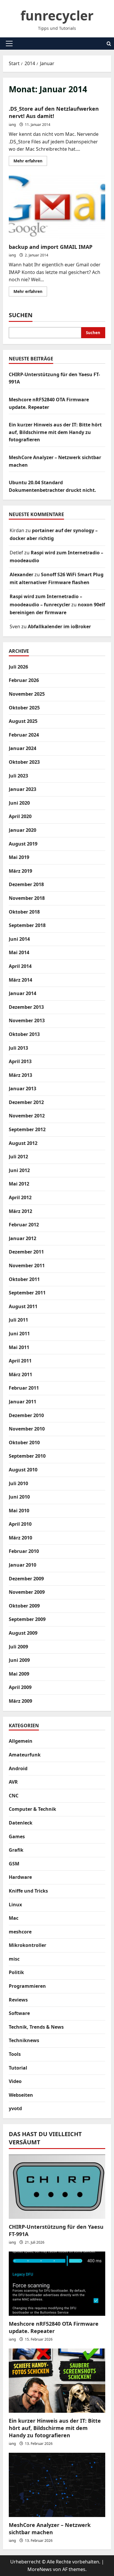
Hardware (20, 1877)
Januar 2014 (23, 993)
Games (17, 1836)
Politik (16, 1972)
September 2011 (27, 1293)
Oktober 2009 (24, 1606)
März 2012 (20, 1211)
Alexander (21, 574)
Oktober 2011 (24, 1279)
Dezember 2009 (26, 1579)
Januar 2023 (23, 789)
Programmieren (27, 1986)
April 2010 (20, 1524)
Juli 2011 (18, 1320)
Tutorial (18, 2068)
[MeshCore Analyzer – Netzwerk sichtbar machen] (57, 2485)
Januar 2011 (23, 1402)
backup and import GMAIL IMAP (57, 207)
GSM (14, 1864)
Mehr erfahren (30, 162)
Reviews (18, 2000)
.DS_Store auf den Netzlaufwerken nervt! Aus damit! (54, 112)
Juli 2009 (18, 1647)
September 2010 (27, 1456)
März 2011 (20, 1374)
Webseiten (21, 2095)
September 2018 (27, 925)
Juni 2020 (19, 803)
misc (14, 1959)
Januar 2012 (23, 1238)
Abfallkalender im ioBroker (59, 626)
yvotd (15, 2108)
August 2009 (23, 1633)
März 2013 (20, 1075)
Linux (15, 1905)
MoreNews (40, 2569)
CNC (14, 1796)
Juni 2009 (19, 1660)
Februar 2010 (24, 1551)
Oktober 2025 (24, 708)
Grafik (16, 1850)
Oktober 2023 (24, 762)
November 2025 (27, 694)
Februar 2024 (24, 735)
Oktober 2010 (24, 1443)
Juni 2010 (19, 1497)
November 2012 (27, 1116)
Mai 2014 (19, 952)
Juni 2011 (19, 1334)
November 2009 (27, 1592)
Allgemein (21, 1741)
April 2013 (20, 1061)
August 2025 (23, 721)
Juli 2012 (18, 1157)
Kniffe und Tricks (28, 1891)
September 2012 (27, 1129)
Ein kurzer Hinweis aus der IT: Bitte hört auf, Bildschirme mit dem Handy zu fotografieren (55, 432)
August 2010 (23, 1470)
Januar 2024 (23, 748)
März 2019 (20, 871)
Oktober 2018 (24, 912)
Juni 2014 (19, 939)
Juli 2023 (18, 776)
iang (12, 125)
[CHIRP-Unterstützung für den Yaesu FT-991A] (57, 2187)
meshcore (20, 1932)
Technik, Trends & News (36, 2027)
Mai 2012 (19, 1184)
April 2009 (20, 1687)
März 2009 (20, 1701)
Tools (15, 2054)
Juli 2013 (18, 1048)
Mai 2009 (19, 1674)
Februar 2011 (24, 1388)
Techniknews (24, 2040)
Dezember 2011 (26, 1252)
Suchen (21, 315)
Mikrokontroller (27, 1945)
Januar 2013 (23, 1089)
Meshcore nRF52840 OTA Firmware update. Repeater (54, 2327)
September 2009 (27, 1619)
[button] (9, 44)
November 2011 (27, 1266)
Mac (14, 1918)
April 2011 (20, 1361)
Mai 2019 (19, 857)
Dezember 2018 (26, 884)
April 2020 (20, 816)
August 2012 (23, 1143)
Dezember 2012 (26, 1102)
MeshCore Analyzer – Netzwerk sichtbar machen (50, 2529)
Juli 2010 (18, 1483)
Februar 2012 (24, 1225)
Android (18, 1768)
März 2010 (20, 1538)
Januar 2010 (23, 1565)
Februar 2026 (24, 680)
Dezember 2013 (26, 1007)
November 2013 (27, 1020)
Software (19, 2013)
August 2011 (23, 1306)
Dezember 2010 (26, 1415)
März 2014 (20, 980)
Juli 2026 (18, 667)
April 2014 (20, 966)
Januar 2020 (23, 830)
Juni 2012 (19, 1170)
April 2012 (20, 1197)
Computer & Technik (32, 1809)
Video (15, 2081)
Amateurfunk (25, 1755)
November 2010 (27, 1429)
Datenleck (21, 1823)
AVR (13, 1782)
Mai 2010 (19, 1511)
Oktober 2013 (24, 1034)
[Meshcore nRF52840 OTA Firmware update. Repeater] (57, 2284)
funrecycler (57, 15)
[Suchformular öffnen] (109, 44)
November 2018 (27, 898)
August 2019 (23, 844)
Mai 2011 (19, 1347)
